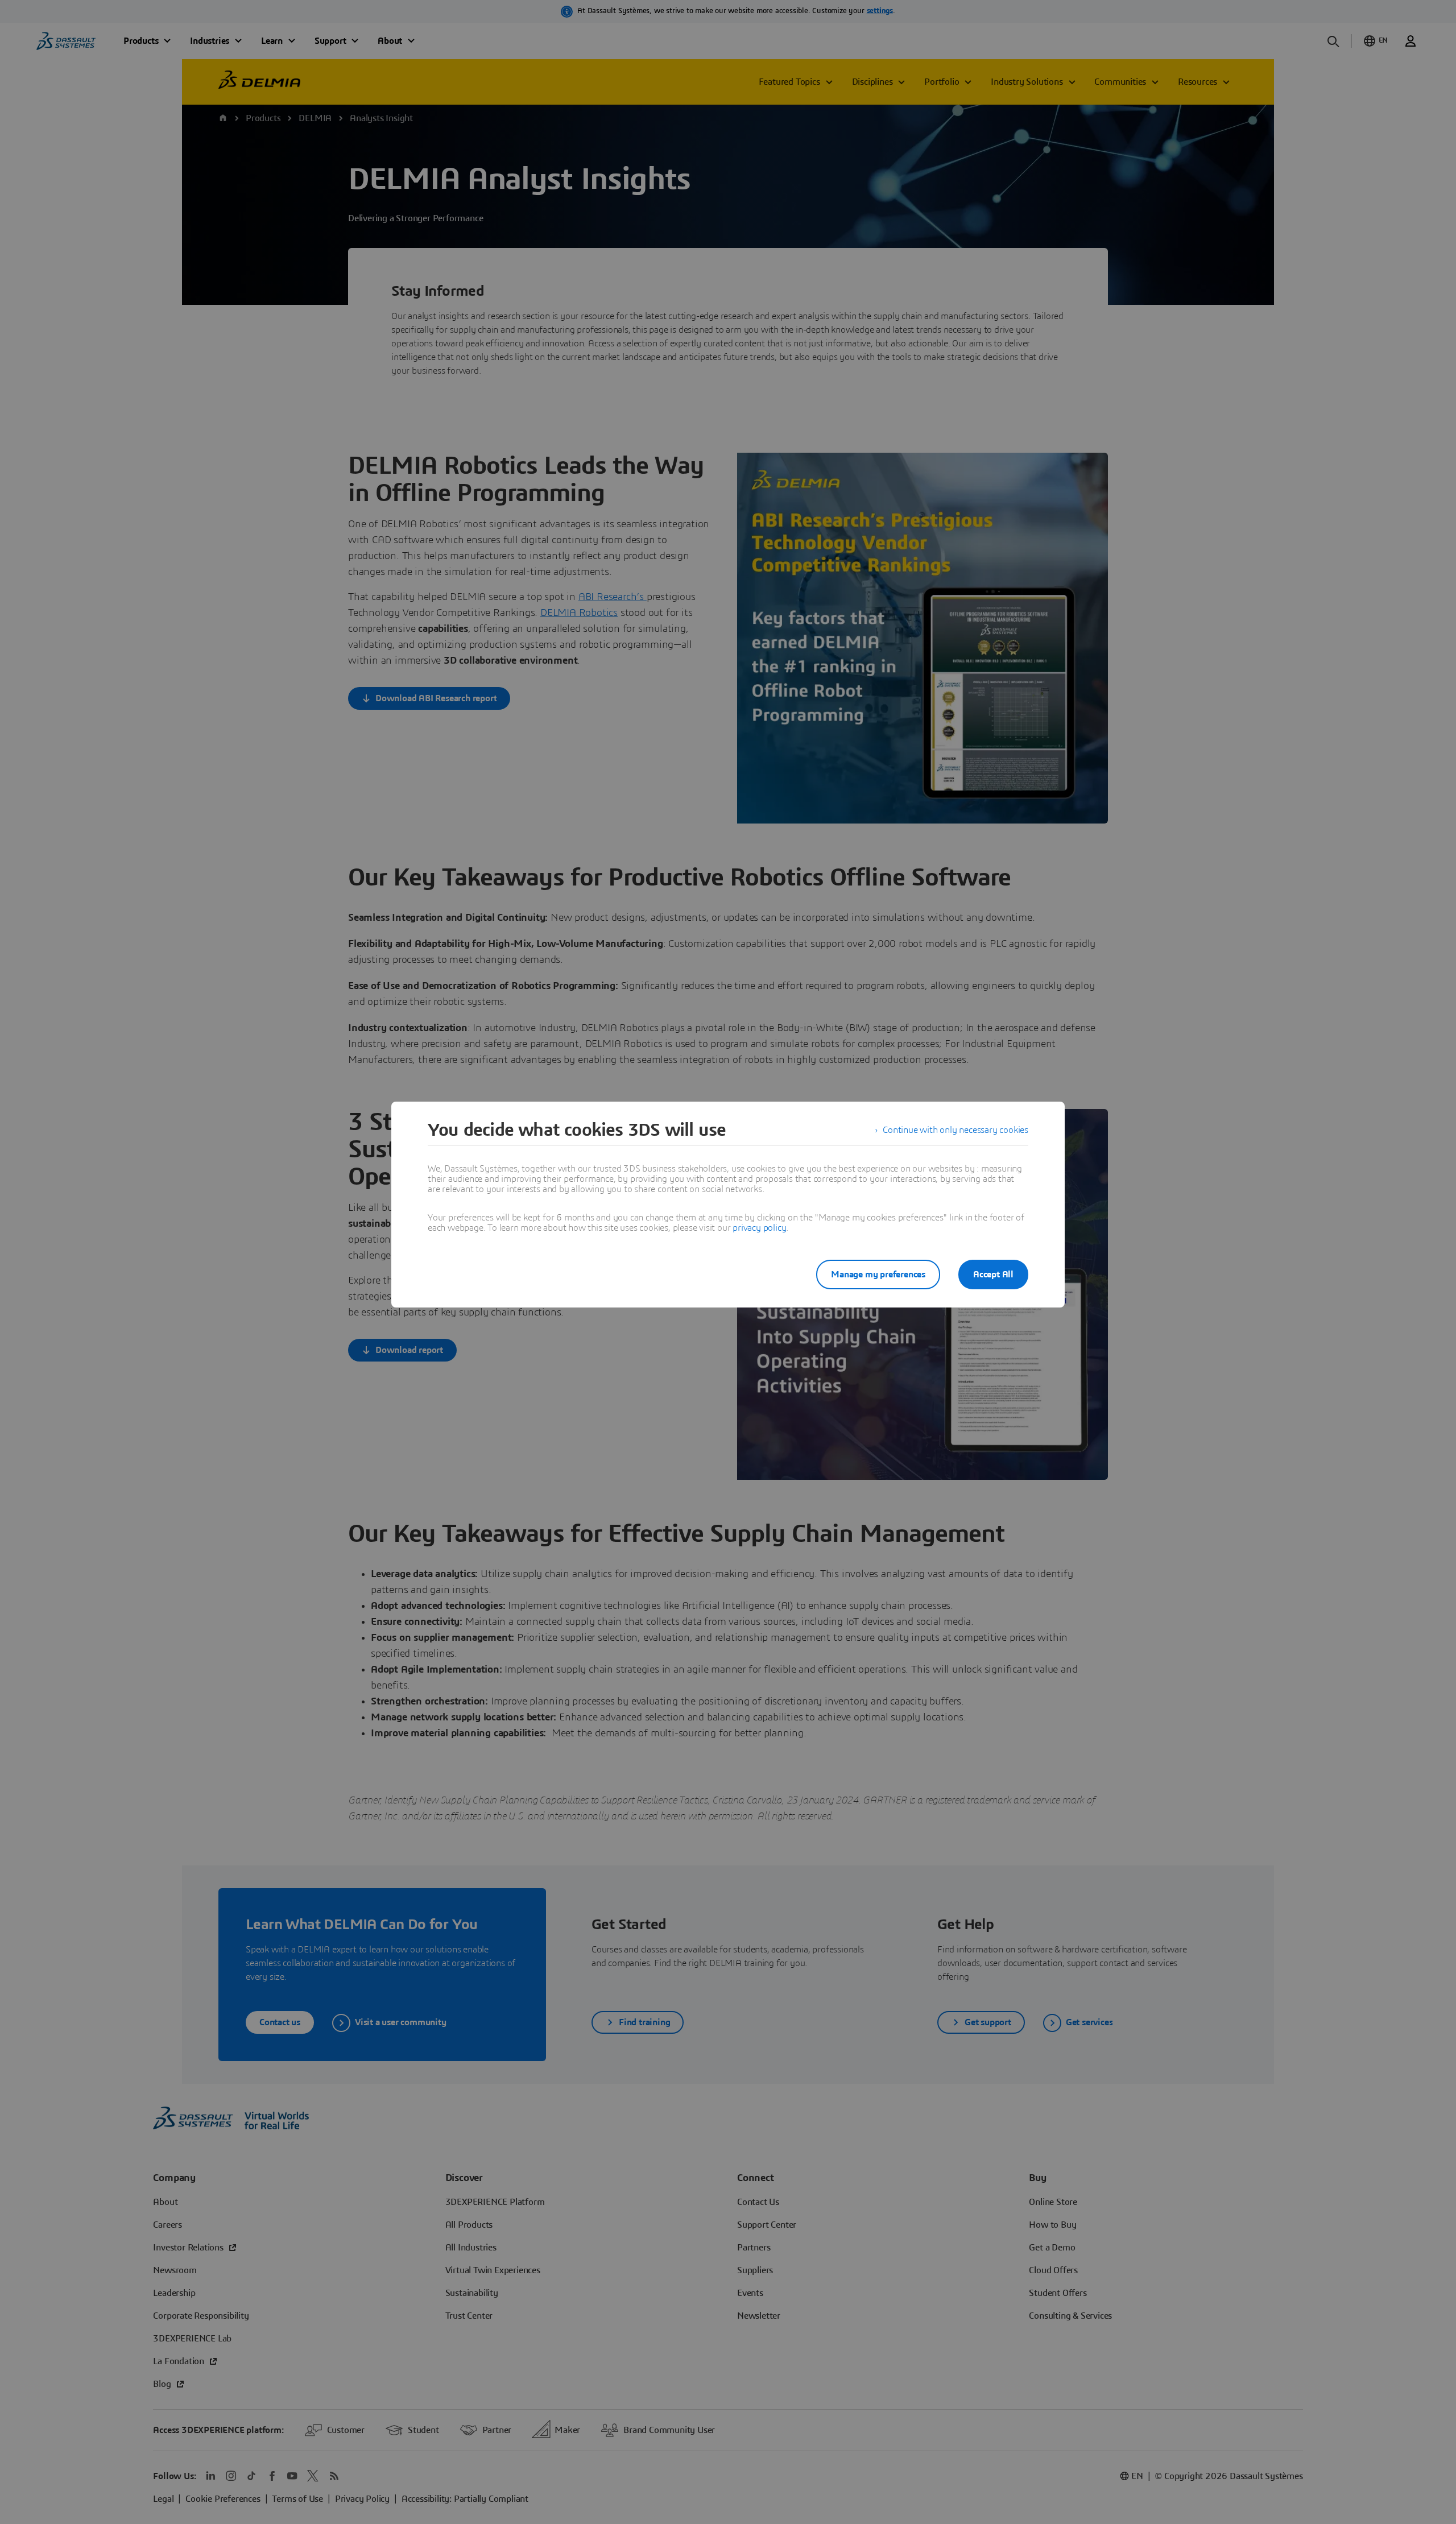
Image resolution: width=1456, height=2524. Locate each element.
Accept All (993, 1275)
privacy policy (759, 1228)
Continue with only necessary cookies (955, 1130)
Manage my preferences (878, 1275)
